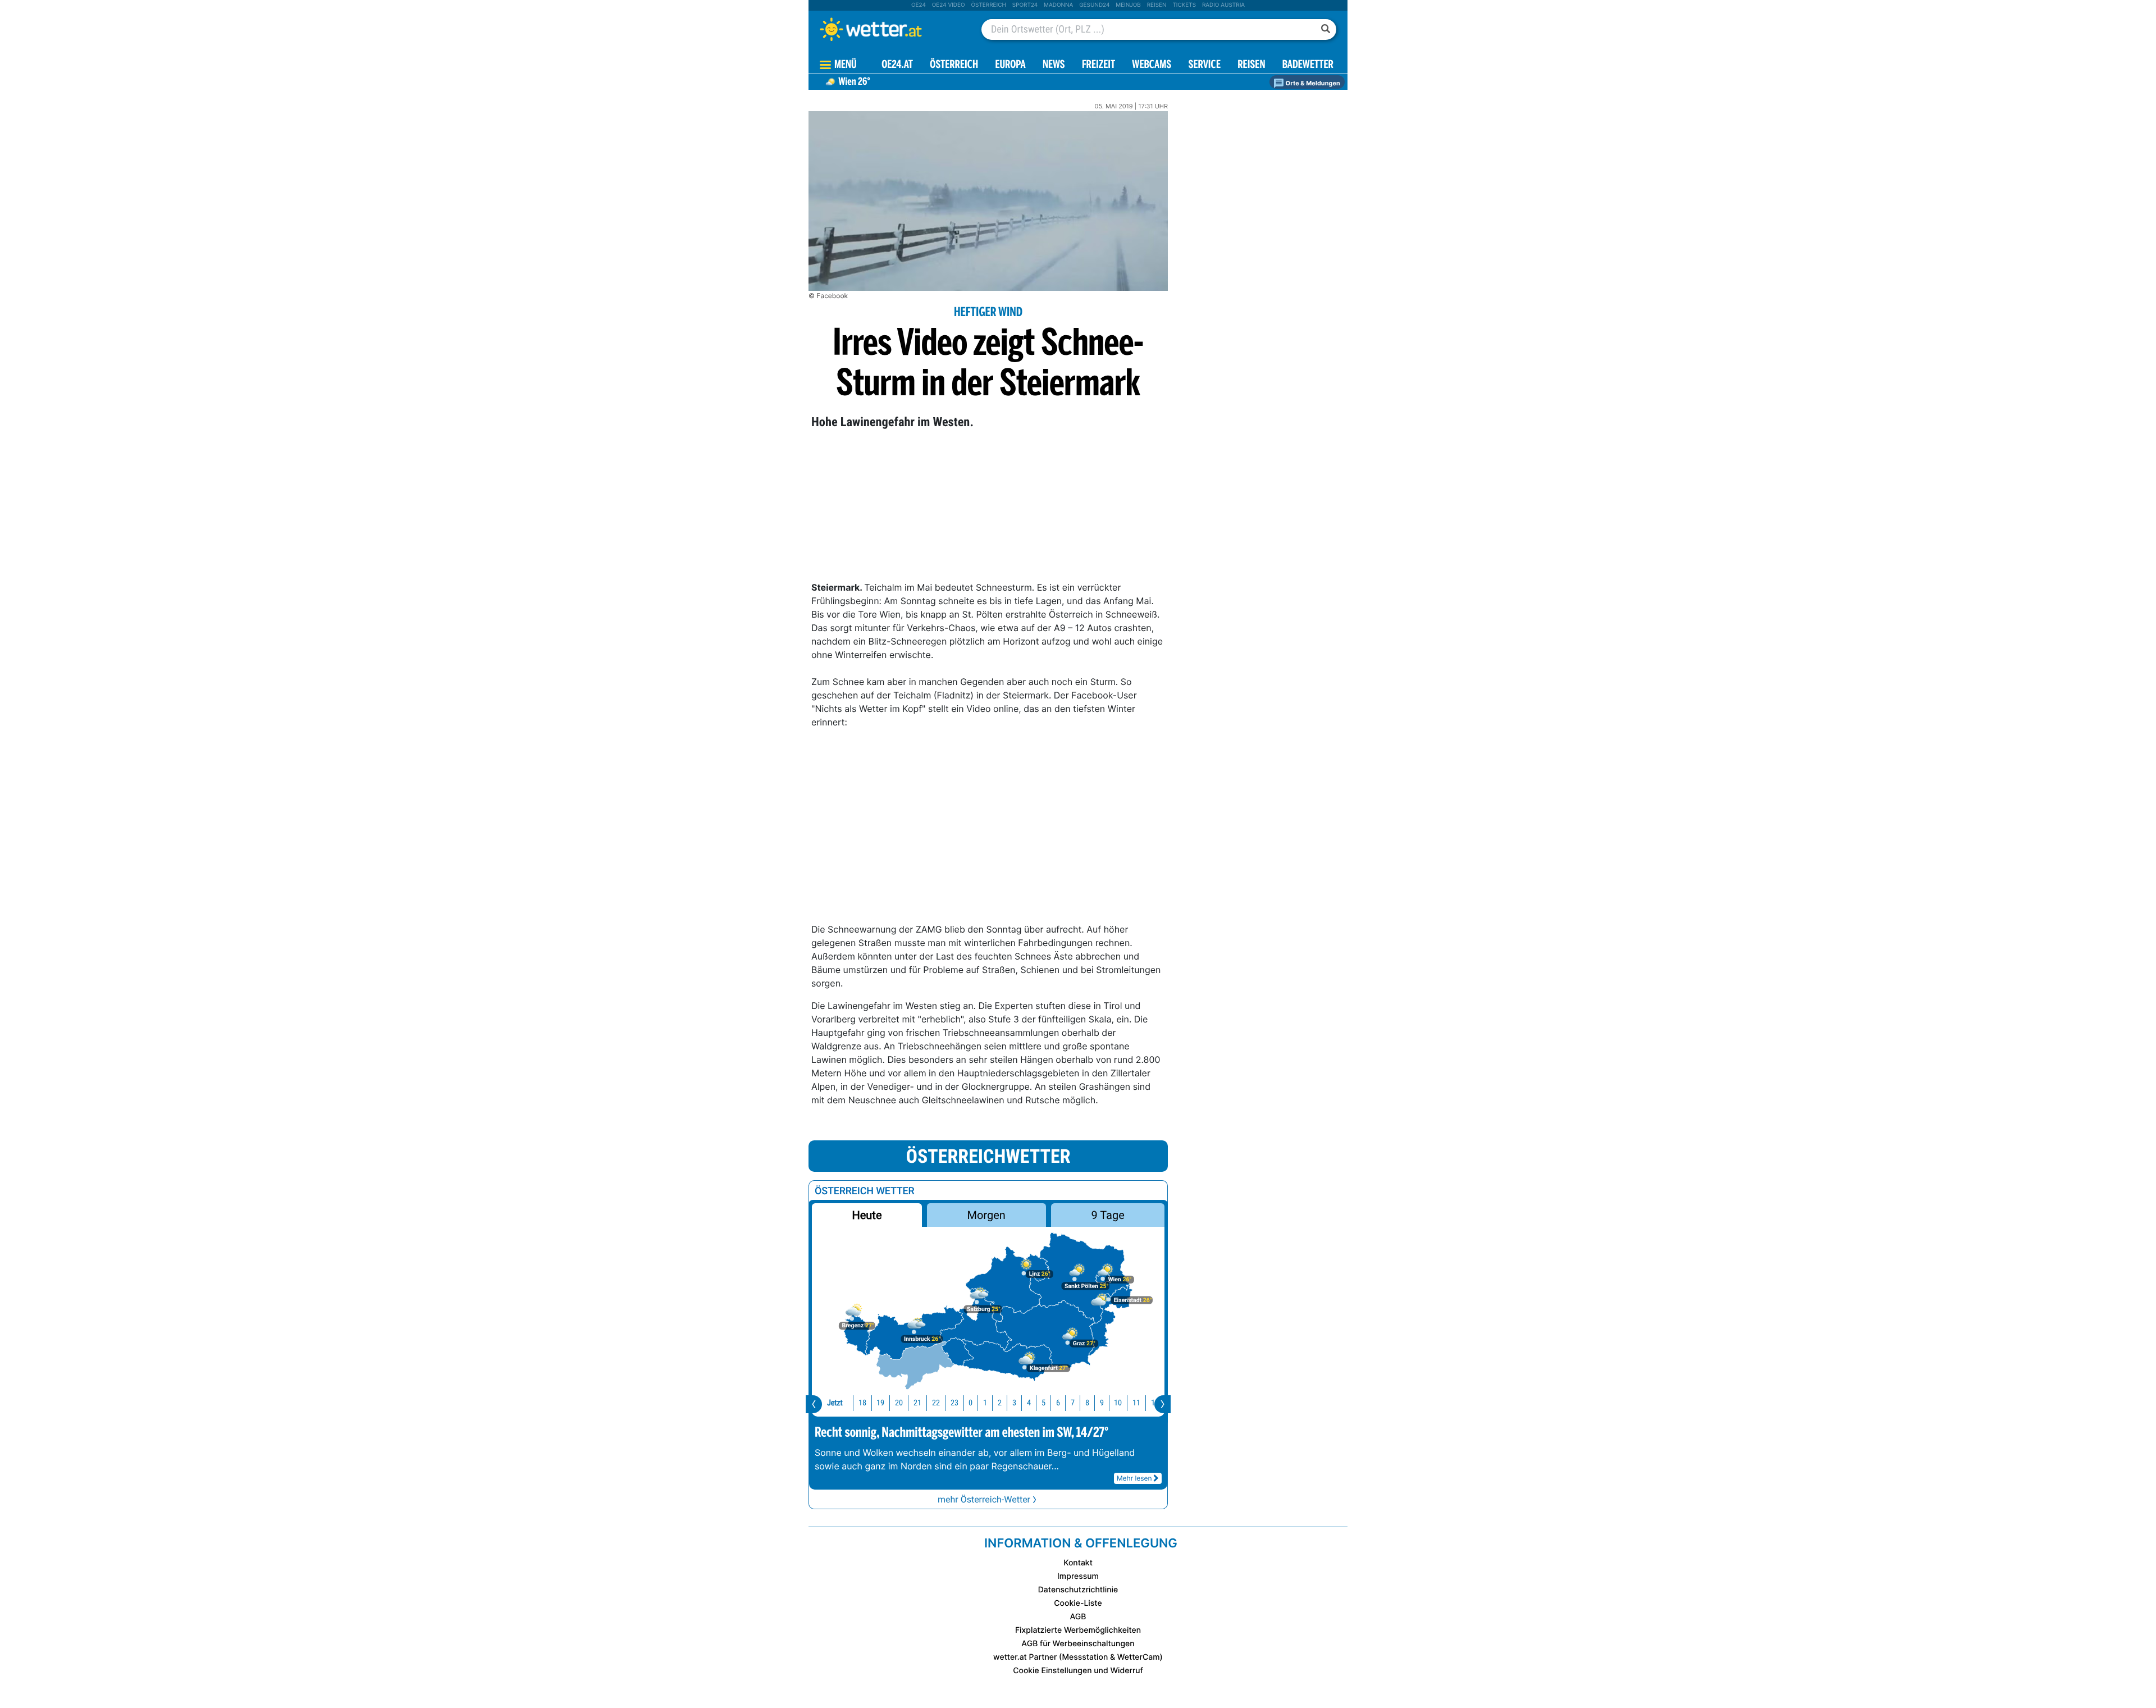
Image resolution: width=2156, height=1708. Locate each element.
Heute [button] (867, 1215)
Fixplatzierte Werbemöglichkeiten (1078, 1630)
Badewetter (1308, 65)
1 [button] (985, 1403)
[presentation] (814, 1404)
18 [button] (862, 1403)
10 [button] (1118, 1403)
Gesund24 (1094, 5)
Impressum (1078, 1576)
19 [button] (880, 1403)
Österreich (988, 5)
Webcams (1152, 65)
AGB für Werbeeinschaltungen (1078, 1644)
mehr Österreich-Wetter (984, 1499)
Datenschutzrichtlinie (1078, 1590)
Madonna (1058, 5)
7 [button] (1073, 1403)
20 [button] (899, 1403)
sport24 (1025, 5)
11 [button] (1136, 1403)
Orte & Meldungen (1312, 83)
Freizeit (1098, 65)
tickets (1184, 5)
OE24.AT (897, 65)
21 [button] (917, 1403)
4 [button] (1029, 1403)
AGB (1078, 1617)
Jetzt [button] (835, 1403)
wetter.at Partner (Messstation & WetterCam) (1078, 1657)
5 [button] (1043, 1403)
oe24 (919, 5)
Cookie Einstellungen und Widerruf (1078, 1671)
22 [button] (936, 1403)
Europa (1010, 65)
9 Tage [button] (1107, 1215)
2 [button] (1000, 1403)
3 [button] (1014, 1403)
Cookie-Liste (1078, 1603)
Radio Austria (1223, 5)
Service (1205, 65)
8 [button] (1087, 1403)
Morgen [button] (986, 1215)
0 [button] (970, 1403)
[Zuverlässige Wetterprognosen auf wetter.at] (889, 29)
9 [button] (1102, 1403)
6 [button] (1058, 1403)
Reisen (1157, 5)
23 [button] (954, 1403)
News (1054, 65)
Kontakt (1078, 1563)
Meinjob (1128, 5)
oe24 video (949, 5)
